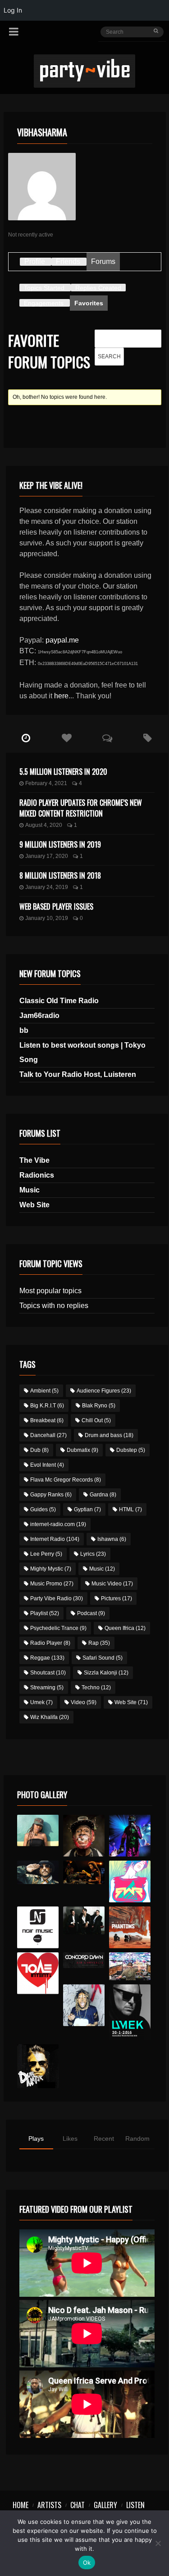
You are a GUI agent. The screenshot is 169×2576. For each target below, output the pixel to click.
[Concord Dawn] (84, 1960)
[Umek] (130, 2012)
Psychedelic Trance (58, 1628)
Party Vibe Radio (57, 1598)
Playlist (45, 1613)
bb (24, 1030)
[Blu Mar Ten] (84, 1920)
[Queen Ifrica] (38, 1830)
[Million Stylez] (38, 1872)
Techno (96, 1688)
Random (137, 2138)
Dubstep (131, 1450)
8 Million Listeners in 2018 (60, 875)
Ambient (44, 1391)
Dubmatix (82, 1450)
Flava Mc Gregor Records (66, 1480)
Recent (104, 2138)
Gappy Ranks (51, 1495)
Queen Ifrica (125, 1628)
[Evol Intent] (38, 1973)
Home (21, 2505)
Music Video (112, 1584)
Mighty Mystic (51, 1569)
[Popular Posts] (67, 738)
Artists (49, 2505)
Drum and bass (109, 1435)
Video (84, 1702)
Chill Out (96, 1420)
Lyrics (93, 1554)
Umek (41, 1702)
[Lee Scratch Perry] (84, 1836)
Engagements (44, 303)
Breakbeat (47, 1420)
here (61, 696)
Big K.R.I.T (47, 1406)
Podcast (91, 1613)
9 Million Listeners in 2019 (60, 844)
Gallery (105, 2505)
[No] (158, 2543)
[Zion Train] (84, 1872)
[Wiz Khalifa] (84, 2005)
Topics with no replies (54, 1306)
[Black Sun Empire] (130, 1927)
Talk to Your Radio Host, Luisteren (78, 1074)
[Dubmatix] (38, 2066)
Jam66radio (39, 1016)
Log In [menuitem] (13, 10)
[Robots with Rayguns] (130, 1882)
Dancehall (48, 1435)
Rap (99, 1643)
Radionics (37, 1175)
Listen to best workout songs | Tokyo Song (82, 1052)
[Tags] (148, 738)
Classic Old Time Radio (59, 1001)
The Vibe (34, 1160)
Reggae (47, 1658)
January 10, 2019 (47, 918)
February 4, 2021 (46, 783)
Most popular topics (50, 1291)
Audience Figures (104, 1391)
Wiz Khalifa (50, 1717)
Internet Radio (55, 1539)
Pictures (116, 1598)
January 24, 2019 (47, 887)
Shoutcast (48, 1673)
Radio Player (50, 1643)
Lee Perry (46, 1554)
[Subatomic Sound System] (130, 1836)
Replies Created (98, 288)
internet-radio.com (58, 1524)
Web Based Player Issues (56, 906)
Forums (103, 261)
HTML (130, 1509)
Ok (87, 2563)
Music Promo (52, 1584)
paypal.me (62, 640)
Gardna (103, 1495)
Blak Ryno (99, 1406)
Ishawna (112, 1539)
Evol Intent (47, 1465)
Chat (78, 2505)
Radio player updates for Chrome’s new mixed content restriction (81, 808)
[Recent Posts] (26, 738)
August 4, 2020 (44, 825)
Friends (68, 261)
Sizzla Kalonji (106, 1673)
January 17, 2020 (47, 856)
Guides (43, 1509)
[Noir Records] (38, 1927)
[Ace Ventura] (130, 1966)
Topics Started (44, 288)
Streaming (47, 1688)
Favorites (89, 303)
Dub (39, 1450)
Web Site (34, 1205)
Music (30, 1190)
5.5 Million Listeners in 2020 (63, 772)
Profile (35, 261)
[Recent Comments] (107, 738)
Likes (70, 2138)
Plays (36, 2138)
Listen (135, 2505)
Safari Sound (103, 1658)
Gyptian (87, 1509)
